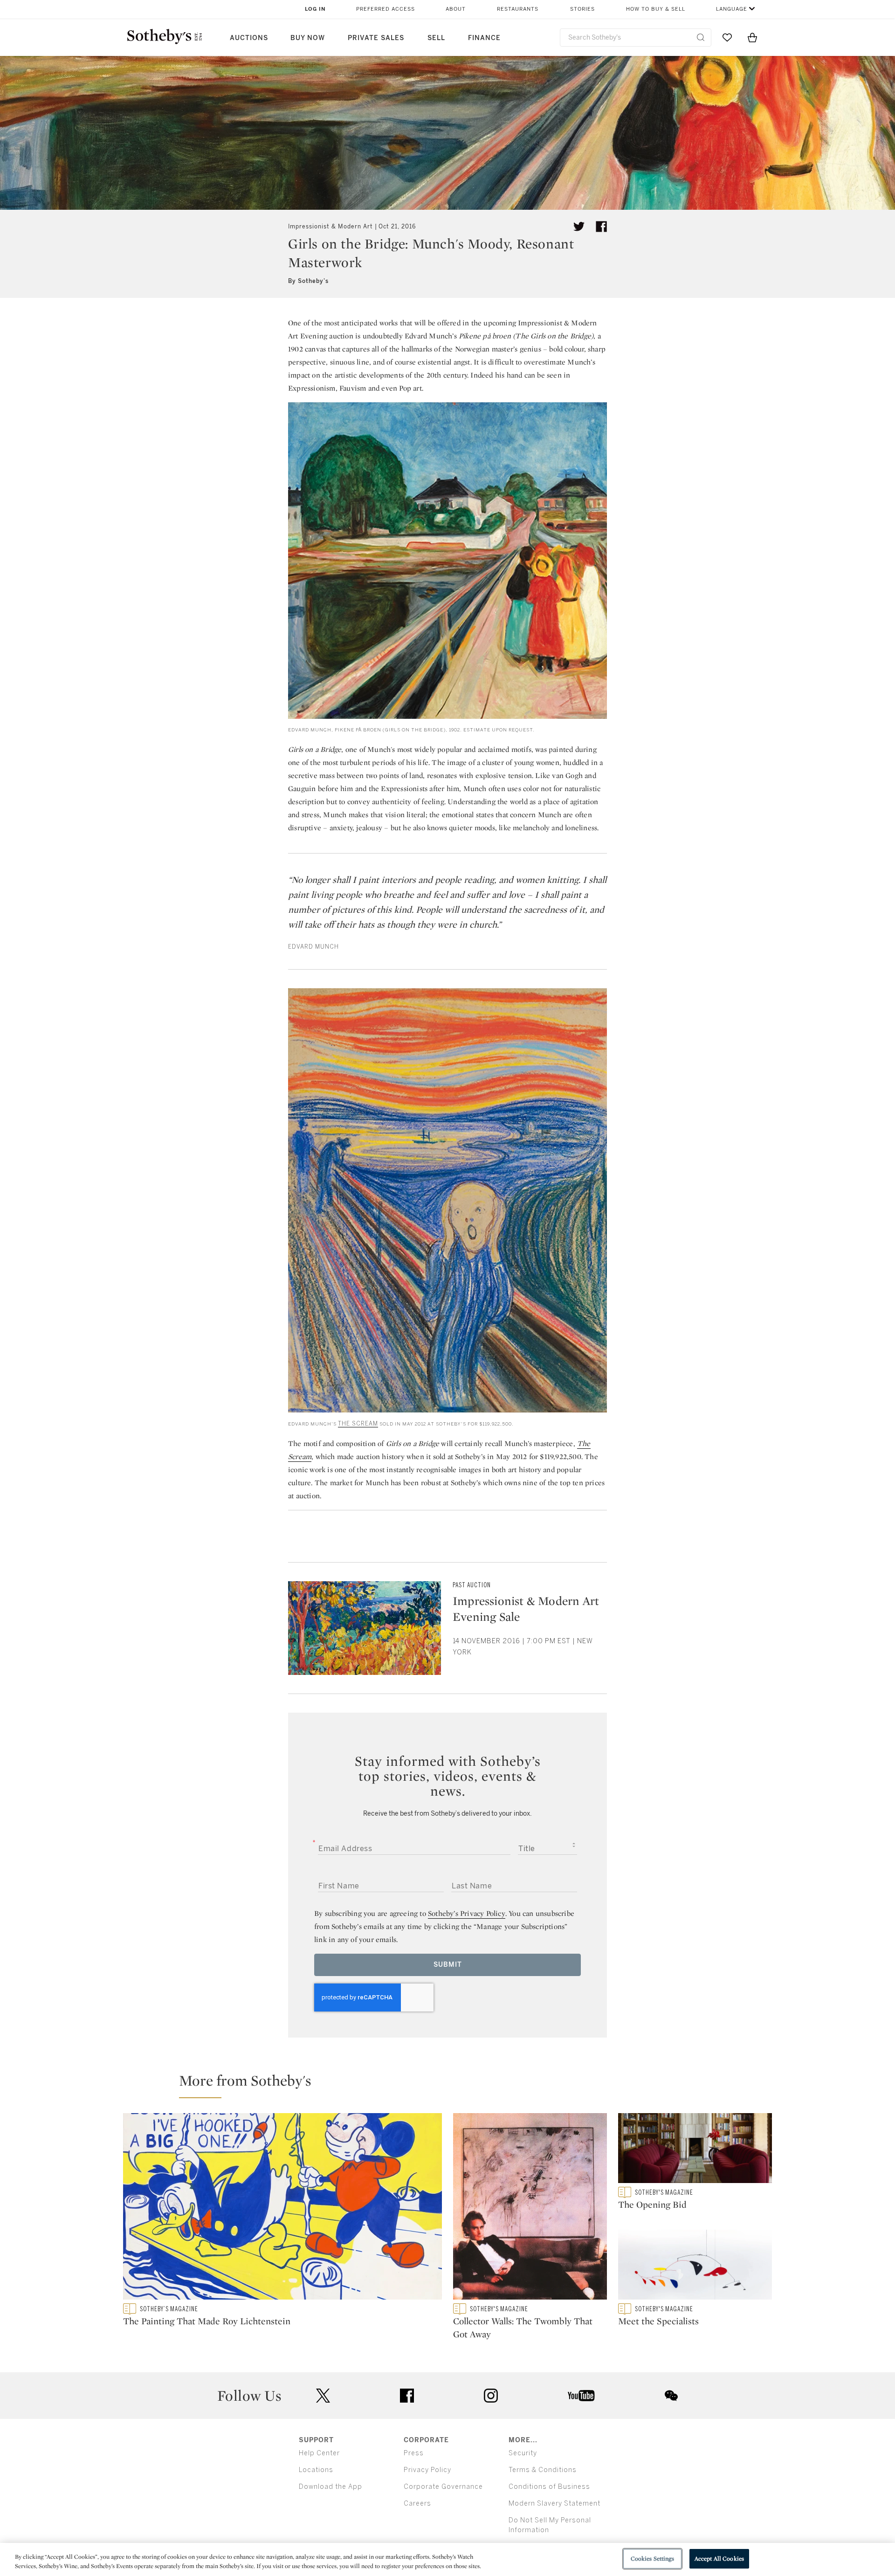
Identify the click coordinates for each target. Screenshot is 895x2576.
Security (523, 2453)
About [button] (456, 9)
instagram (491, 2396)
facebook (407, 2396)
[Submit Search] (701, 37)
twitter (323, 2396)
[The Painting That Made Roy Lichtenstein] (282, 2208)
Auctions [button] (249, 38)
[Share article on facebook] (601, 227)
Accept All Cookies (719, 2559)
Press (414, 2453)
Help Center (319, 2453)
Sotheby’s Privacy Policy (467, 1913)
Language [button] (732, 9)
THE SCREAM (358, 1424)
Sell (436, 38)
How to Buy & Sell (656, 9)
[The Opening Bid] (695, 2150)
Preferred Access (386, 9)
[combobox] (636, 38)
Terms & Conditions (543, 2470)
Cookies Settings (652, 2559)
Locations (316, 2470)
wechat (671, 2396)
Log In (315, 9)
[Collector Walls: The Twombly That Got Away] (530, 2208)
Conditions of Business (549, 2487)
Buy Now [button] (308, 38)
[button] (453, 2085)
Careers (417, 2504)
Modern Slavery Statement (554, 2504)
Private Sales (376, 38)
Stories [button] (582, 9)
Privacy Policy (427, 2470)
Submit (448, 1965)
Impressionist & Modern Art (330, 227)
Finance (484, 38)
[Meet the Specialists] (695, 2266)
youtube (581, 2396)
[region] (447, 2559)
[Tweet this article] (579, 227)
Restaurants (518, 9)
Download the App (330, 2487)
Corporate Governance (443, 2487)
